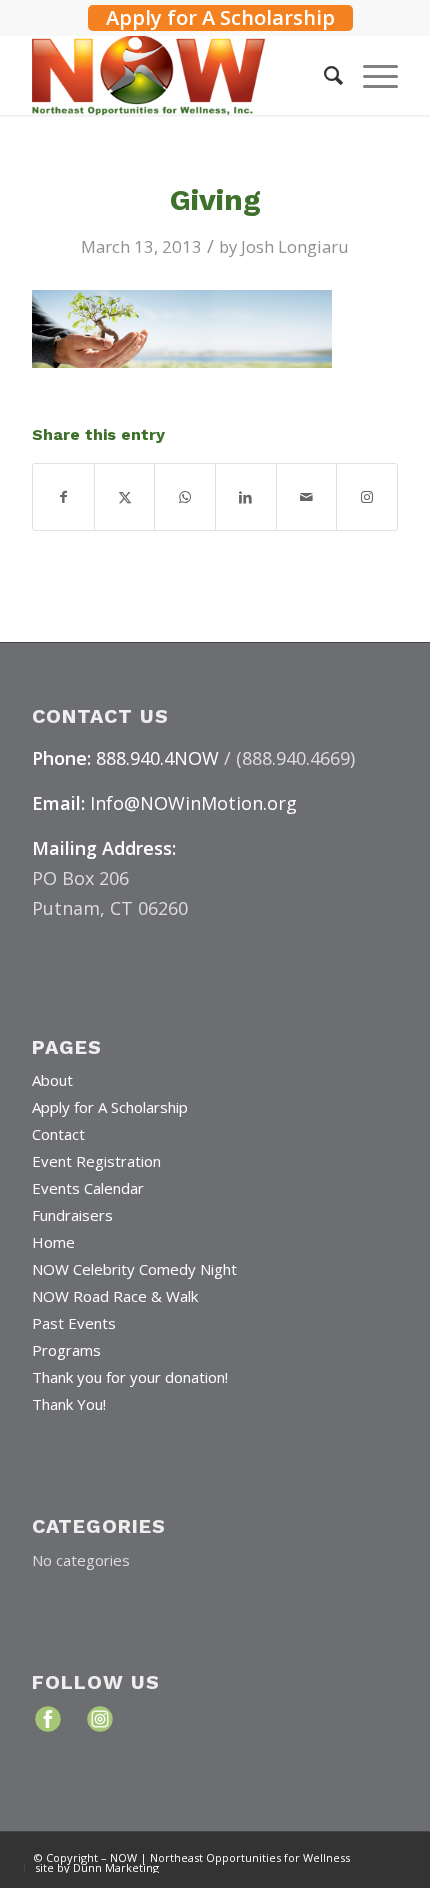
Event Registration (96, 1161)
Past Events (74, 1323)
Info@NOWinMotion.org (193, 803)
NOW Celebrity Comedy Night (134, 1269)
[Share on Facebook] (63, 497)
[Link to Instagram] (367, 497)
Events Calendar (88, 1188)
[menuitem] (220, 15)
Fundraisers (72, 1215)
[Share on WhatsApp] (185, 497)
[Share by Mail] (307, 497)
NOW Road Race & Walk (115, 1296)
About (52, 1080)
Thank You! (69, 1404)
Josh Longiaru (295, 246)
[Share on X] (125, 497)
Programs (66, 1350)
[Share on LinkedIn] (246, 497)
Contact (58, 1134)
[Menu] (370, 75)
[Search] (323, 75)
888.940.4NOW (157, 758)
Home (53, 1242)
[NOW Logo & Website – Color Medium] (178, 75)
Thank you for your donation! (130, 1377)
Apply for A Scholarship (220, 18)
